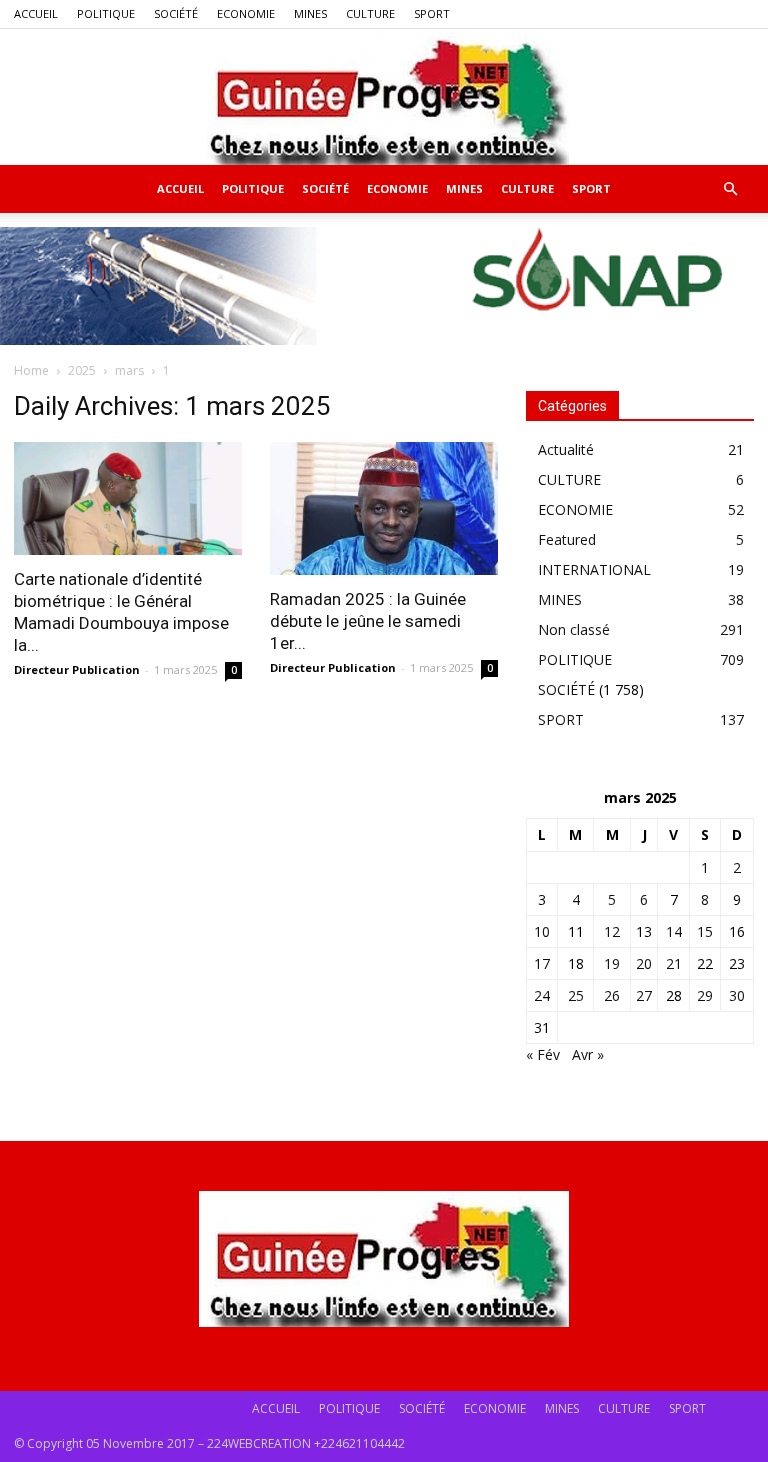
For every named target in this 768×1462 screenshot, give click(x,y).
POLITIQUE (106, 13)
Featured (567, 539)
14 (674, 931)
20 (644, 963)
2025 (82, 370)
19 (612, 963)
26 (612, 995)
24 (542, 995)
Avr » (588, 1054)
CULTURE (370, 13)
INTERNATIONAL (594, 569)
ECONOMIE (246, 13)
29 (705, 995)
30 (737, 995)
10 (542, 931)
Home (31, 370)
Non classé (574, 629)
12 (612, 931)
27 (644, 995)
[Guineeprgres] (384, 97)
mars (129, 370)
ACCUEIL (36, 13)
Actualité (566, 449)
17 (542, 963)
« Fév (543, 1054)
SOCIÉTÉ (176, 13)
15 (705, 931)
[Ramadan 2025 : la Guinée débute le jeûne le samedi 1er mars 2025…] (384, 508)
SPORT (432, 13)
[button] (730, 189)
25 (576, 995)
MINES (310, 13)
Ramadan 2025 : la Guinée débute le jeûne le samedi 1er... (368, 621)
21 (674, 963)
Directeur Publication (77, 669)
